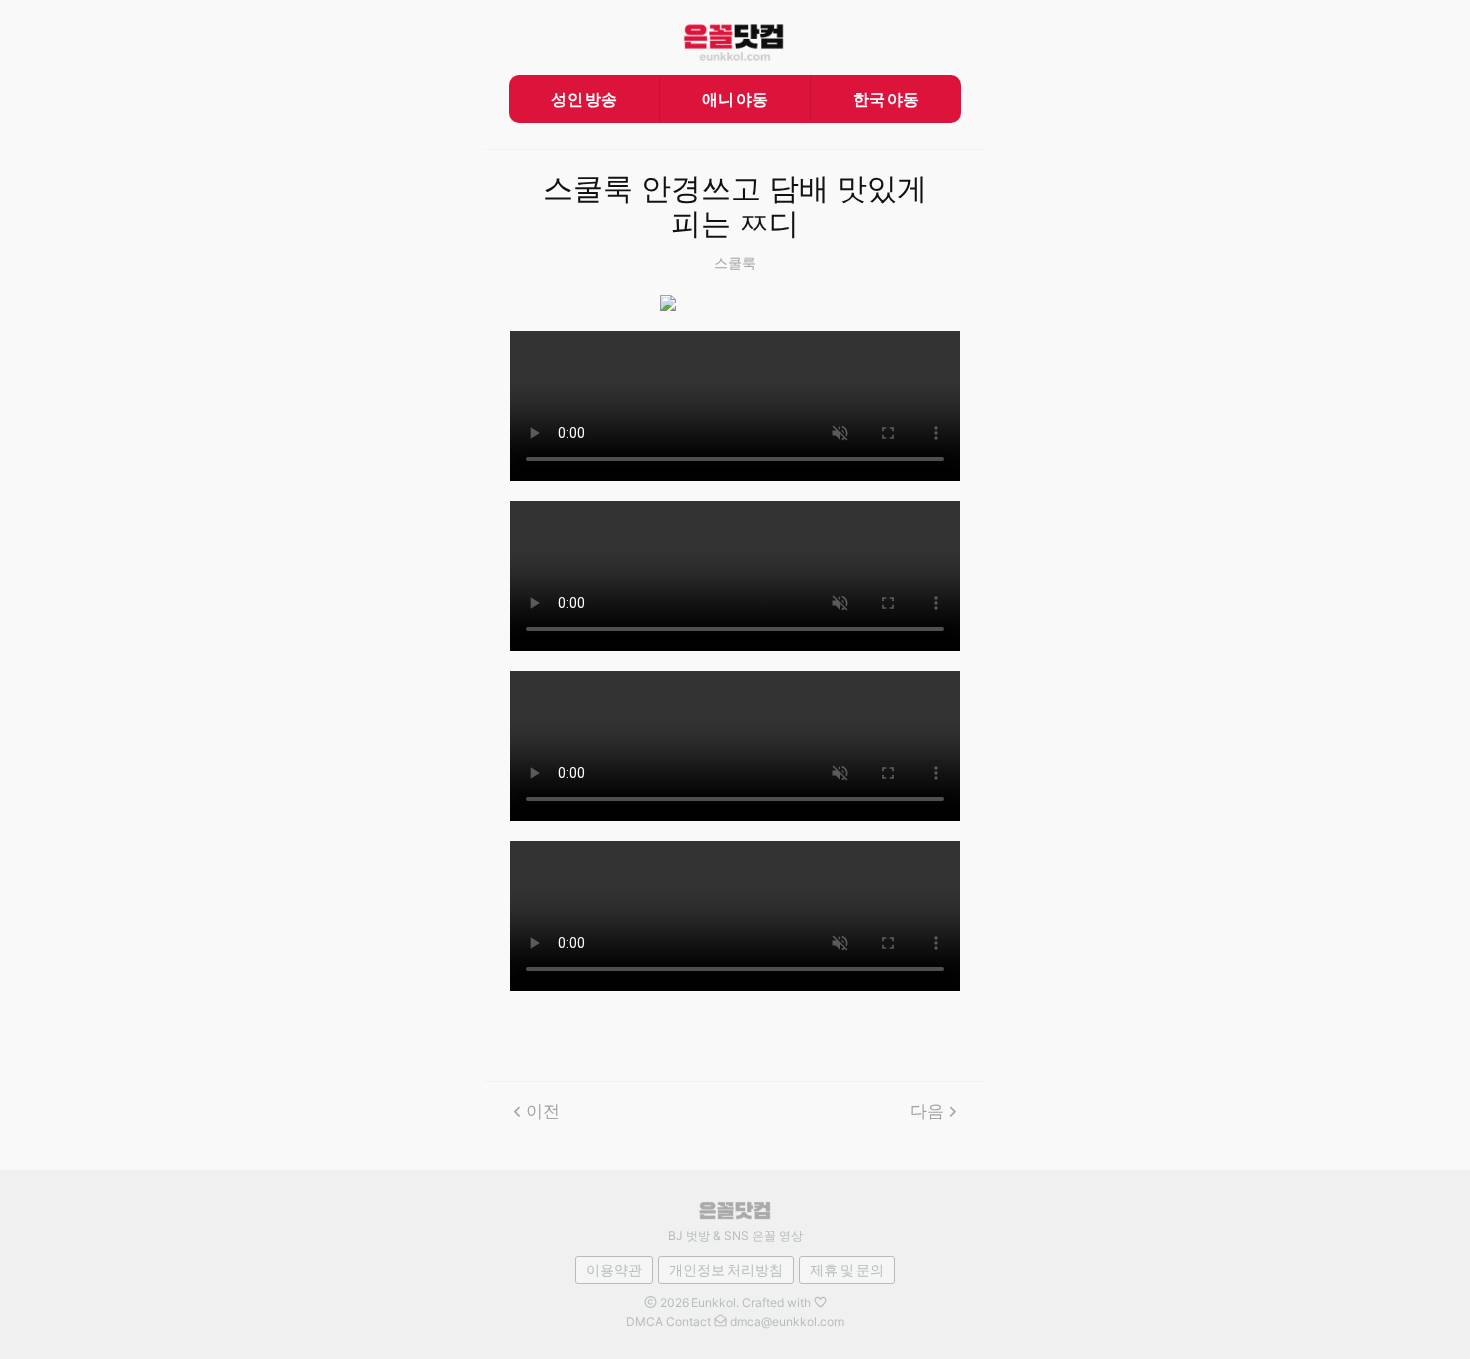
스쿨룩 (735, 262)
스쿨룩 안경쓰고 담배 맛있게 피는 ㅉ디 (735, 206)
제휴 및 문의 (847, 1269)
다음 (927, 1111)
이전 (543, 1111)
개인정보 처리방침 (726, 1269)
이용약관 (614, 1269)
